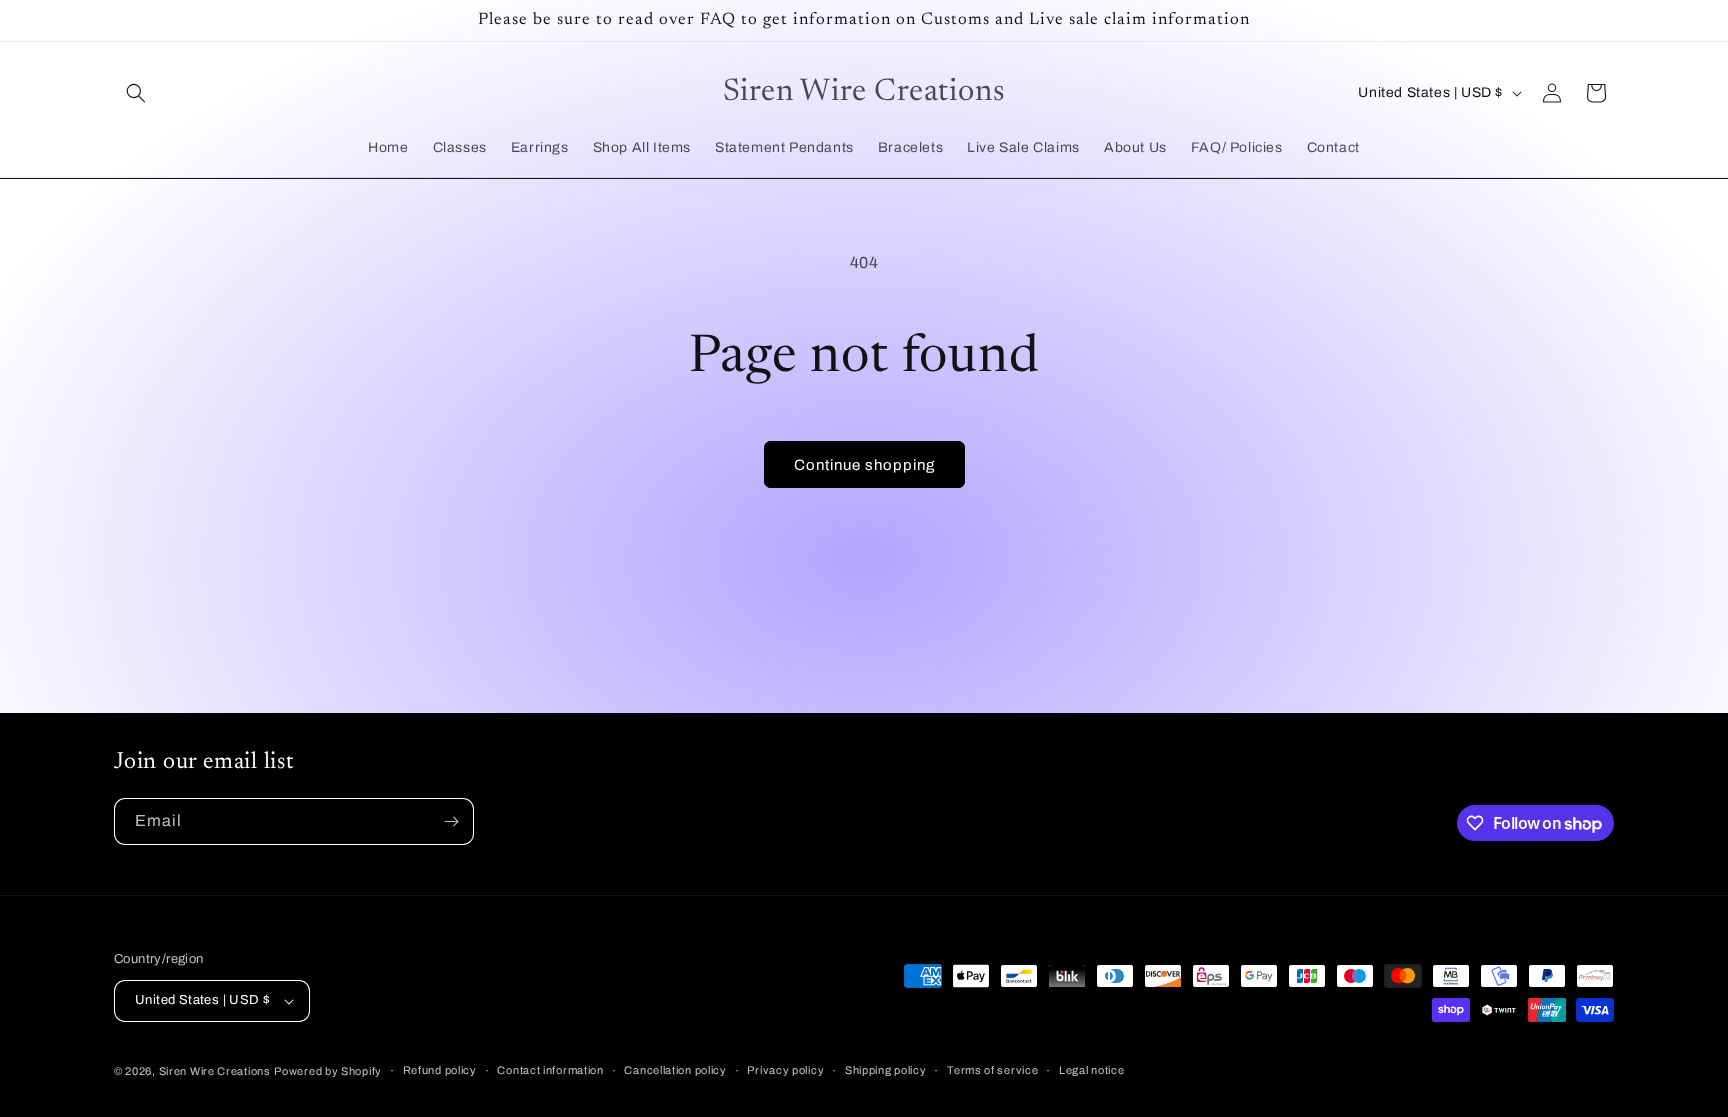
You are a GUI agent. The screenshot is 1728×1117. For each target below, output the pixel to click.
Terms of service (992, 1070)
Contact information (550, 1070)
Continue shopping (864, 465)
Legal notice (1091, 1070)
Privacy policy (785, 1070)
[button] (136, 93)
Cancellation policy (675, 1070)
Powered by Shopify (328, 1071)
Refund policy (440, 1070)
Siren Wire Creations (215, 1071)
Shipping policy (886, 1070)
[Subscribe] (451, 821)
